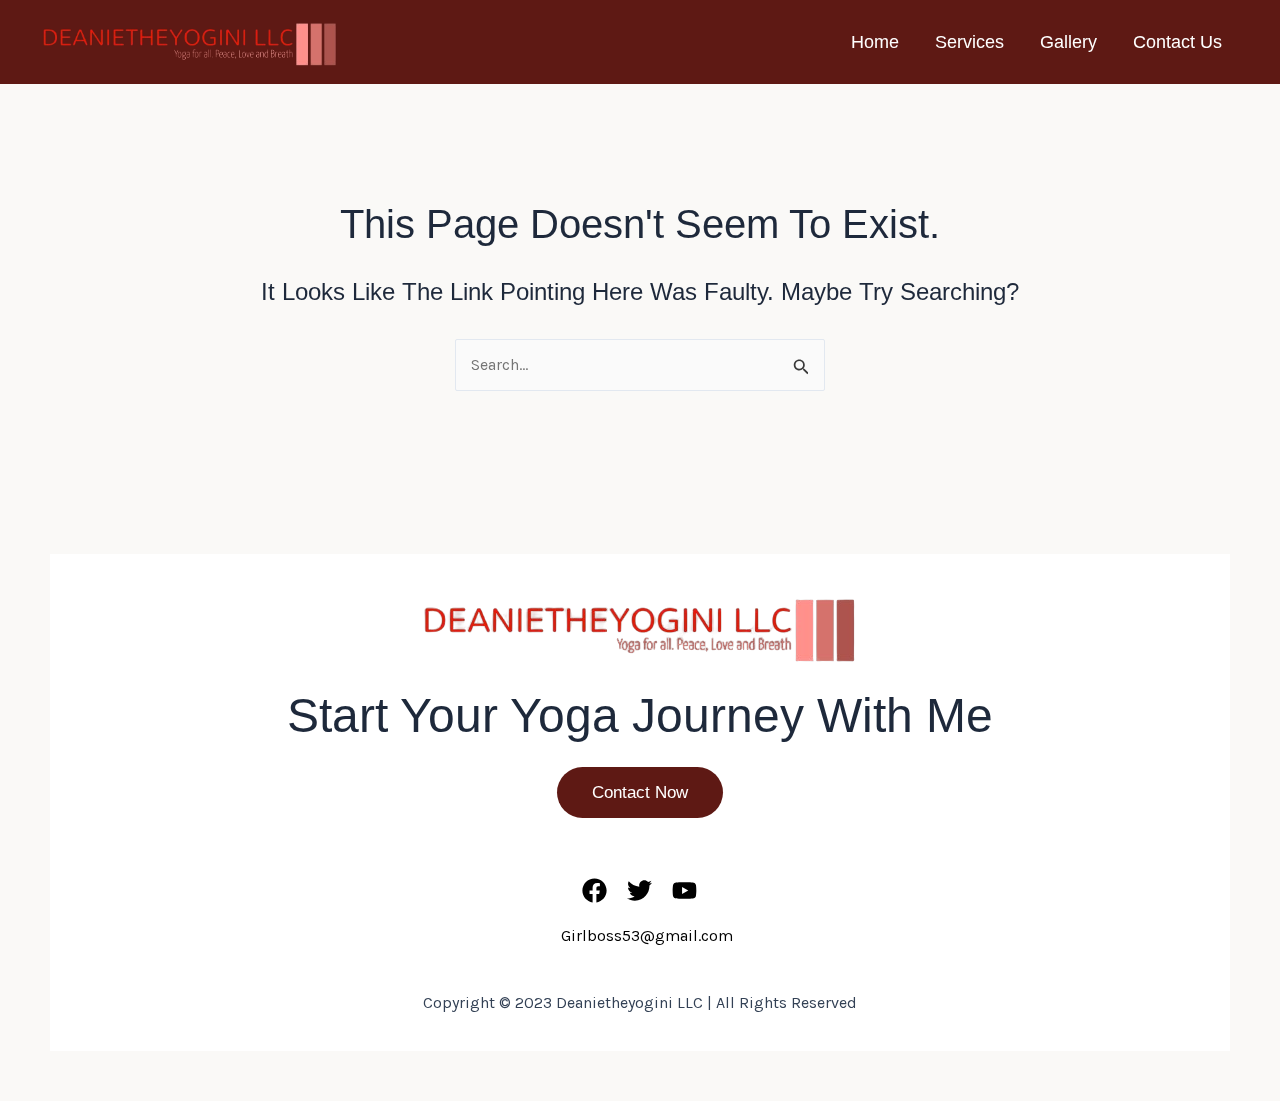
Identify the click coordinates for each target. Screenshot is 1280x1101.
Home (875, 42)
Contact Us (1177, 42)
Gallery (1068, 42)
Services (969, 42)
